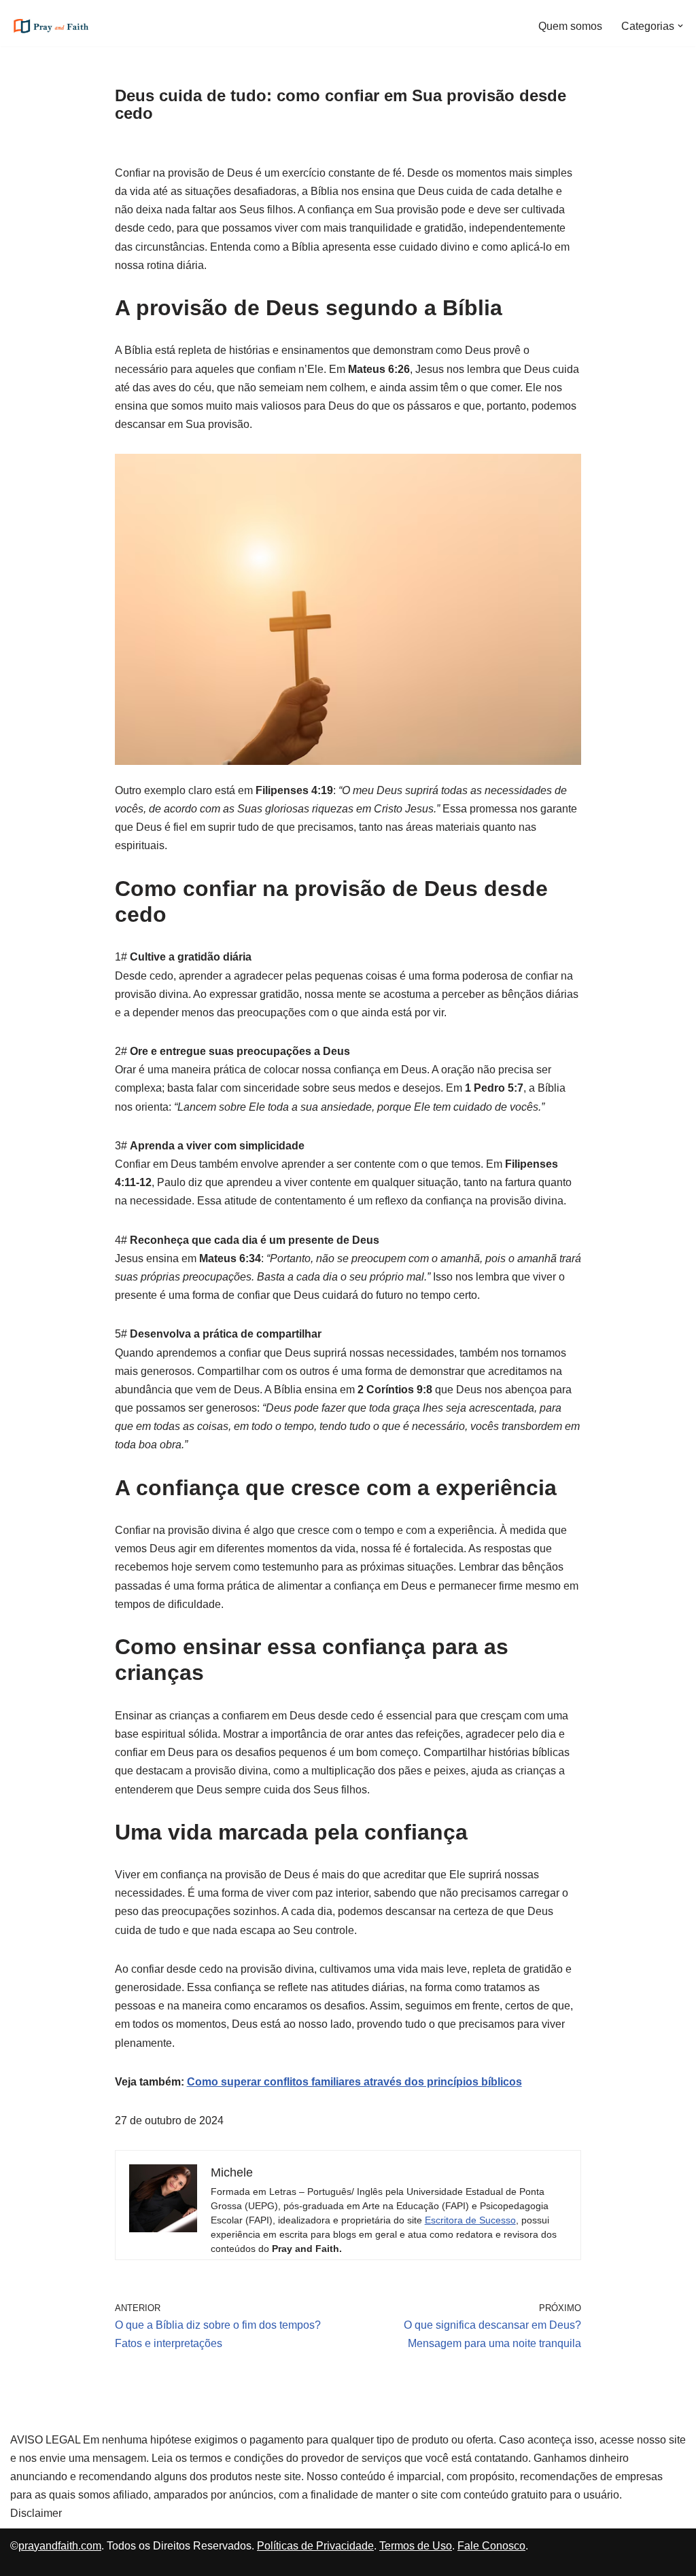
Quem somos (570, 26)
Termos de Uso (416, 2546)
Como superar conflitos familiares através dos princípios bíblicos (354, 2082)
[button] (680, 26)
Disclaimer (36, 2513)
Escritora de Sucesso (470, 2220)
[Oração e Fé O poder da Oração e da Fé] (51, 26)
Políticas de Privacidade (315, 2546)
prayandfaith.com (60, 2546)
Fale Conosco (491, 2546)
